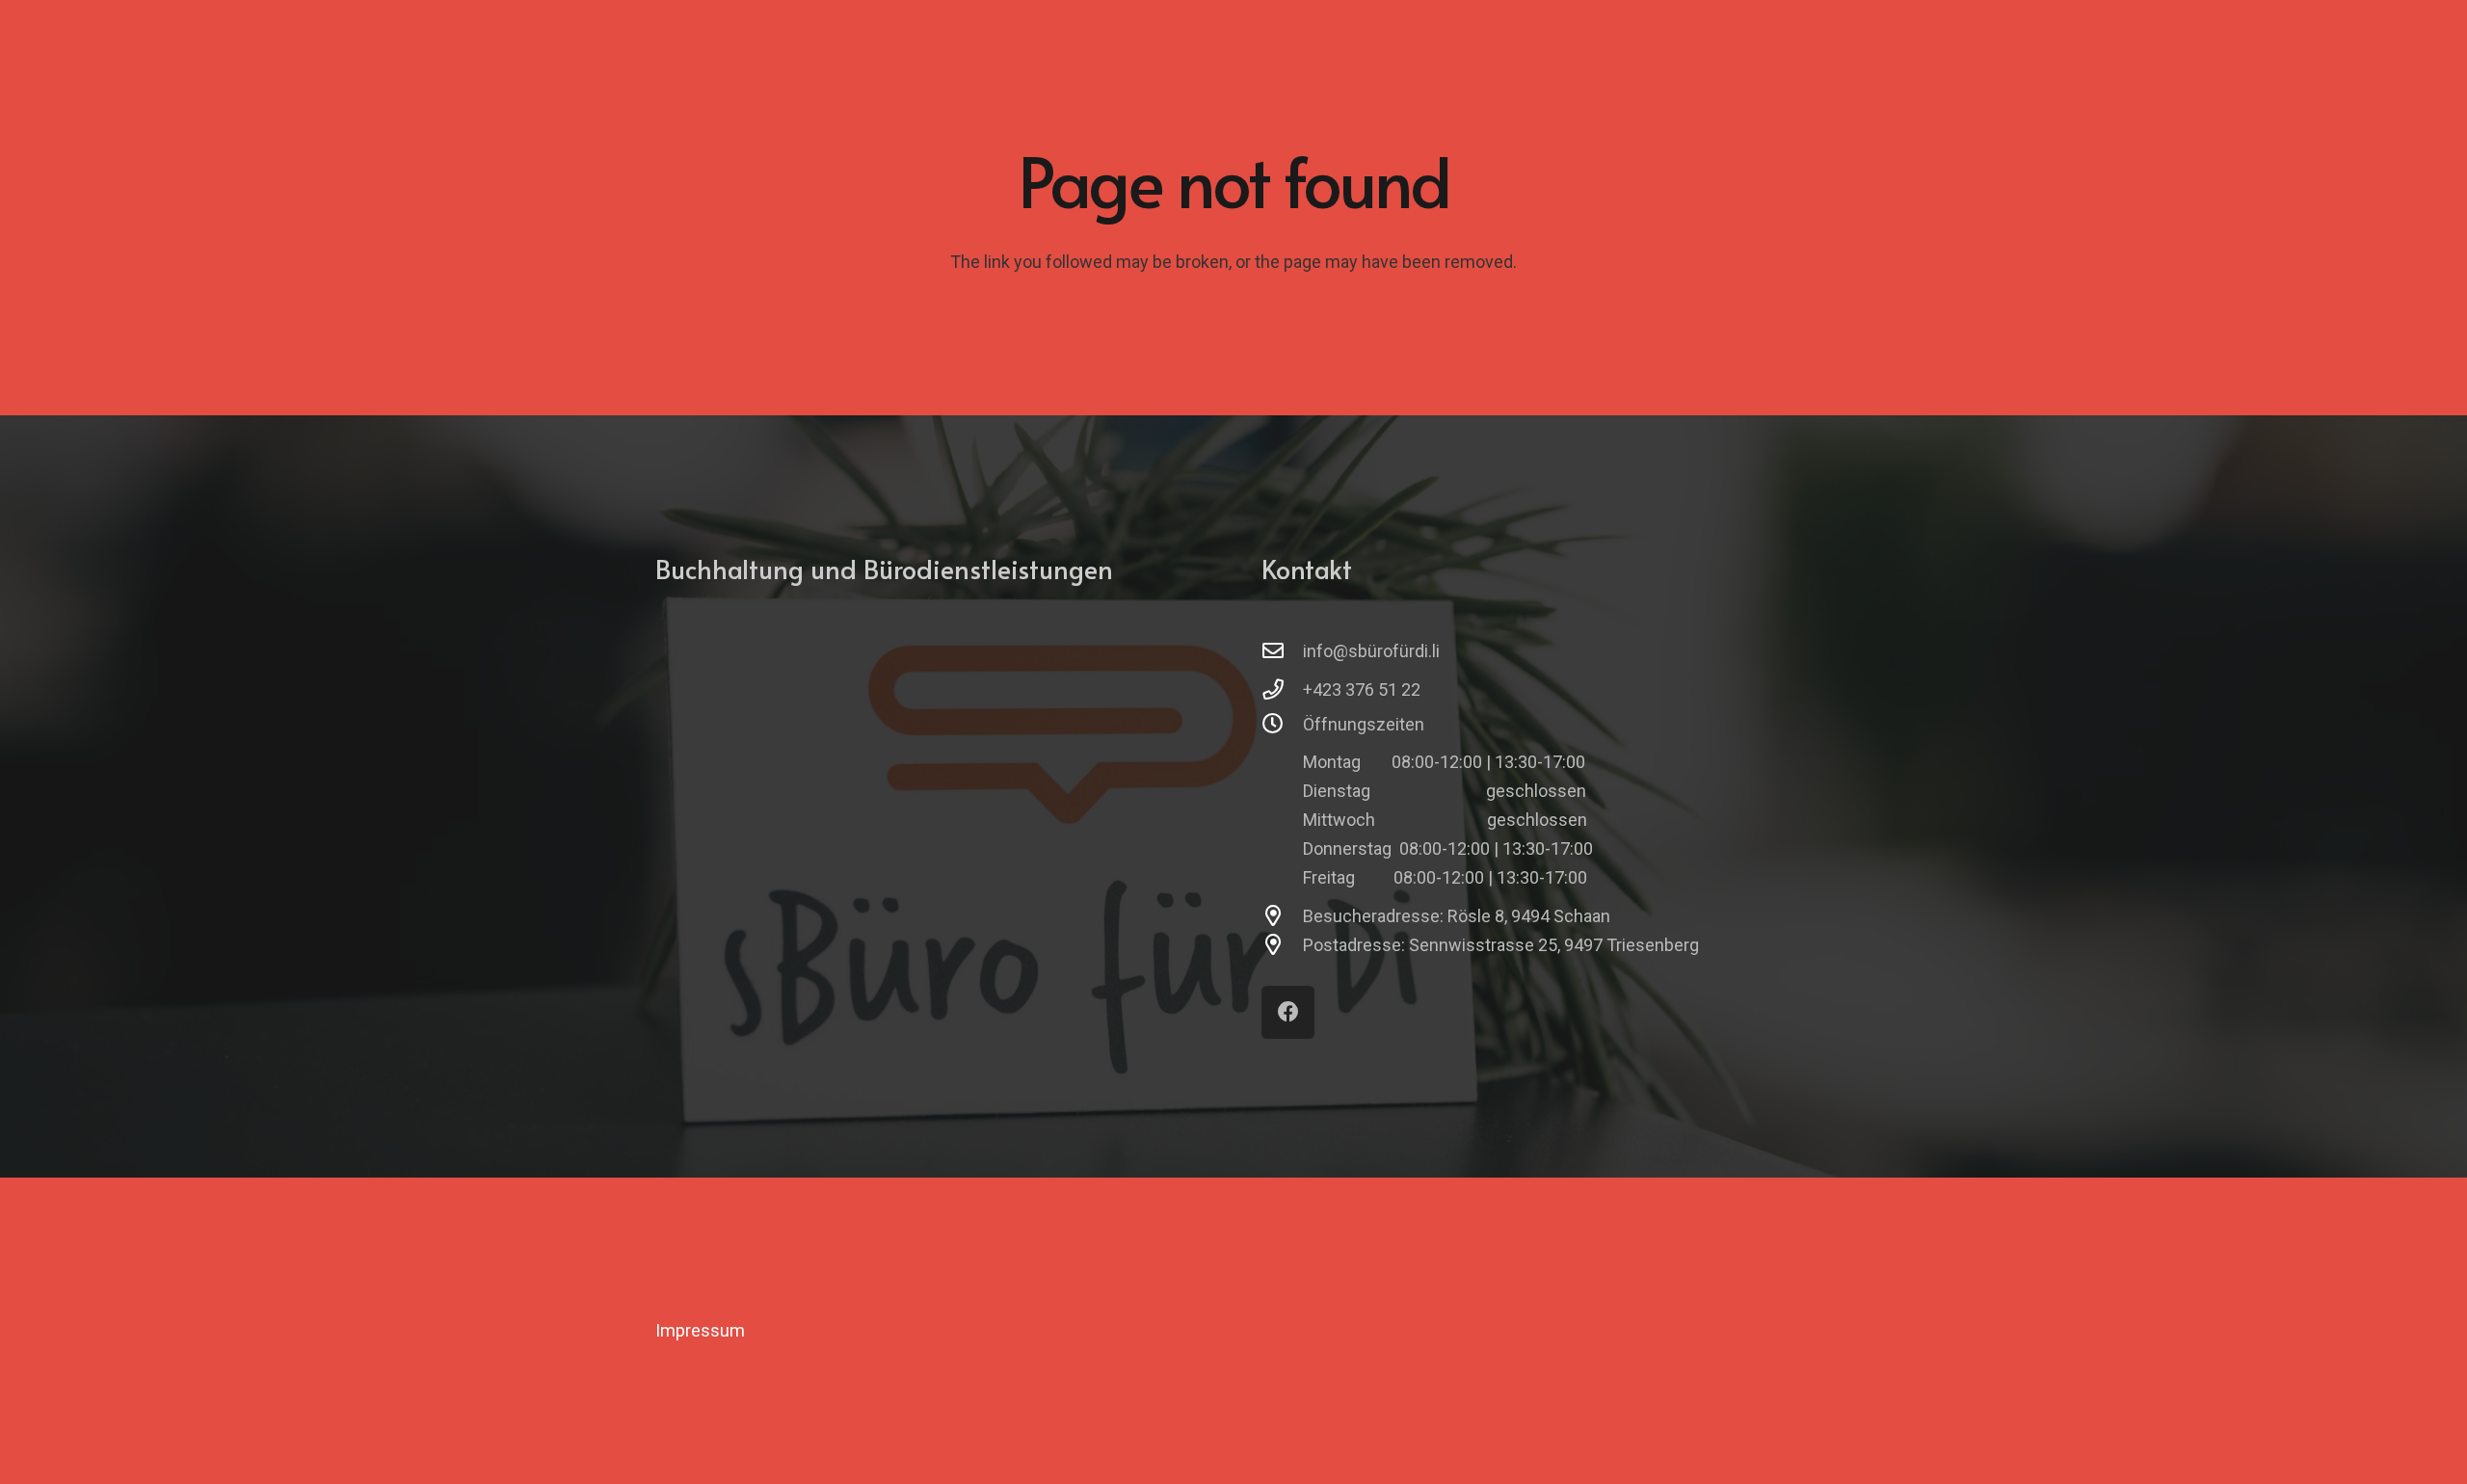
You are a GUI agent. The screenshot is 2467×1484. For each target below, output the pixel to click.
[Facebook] (1288, 1012)
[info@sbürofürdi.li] (1282, 651)
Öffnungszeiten (1364, 724)
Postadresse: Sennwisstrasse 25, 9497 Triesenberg (1501, 945)
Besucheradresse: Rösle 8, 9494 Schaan (1457, 916)
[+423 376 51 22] (1282, 690)
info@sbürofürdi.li (1371, 651)
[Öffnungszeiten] (1282, 725)
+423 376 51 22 (1362, 689)
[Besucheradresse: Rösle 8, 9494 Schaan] (1282, 916)
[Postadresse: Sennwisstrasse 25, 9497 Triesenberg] (1282, 945)
